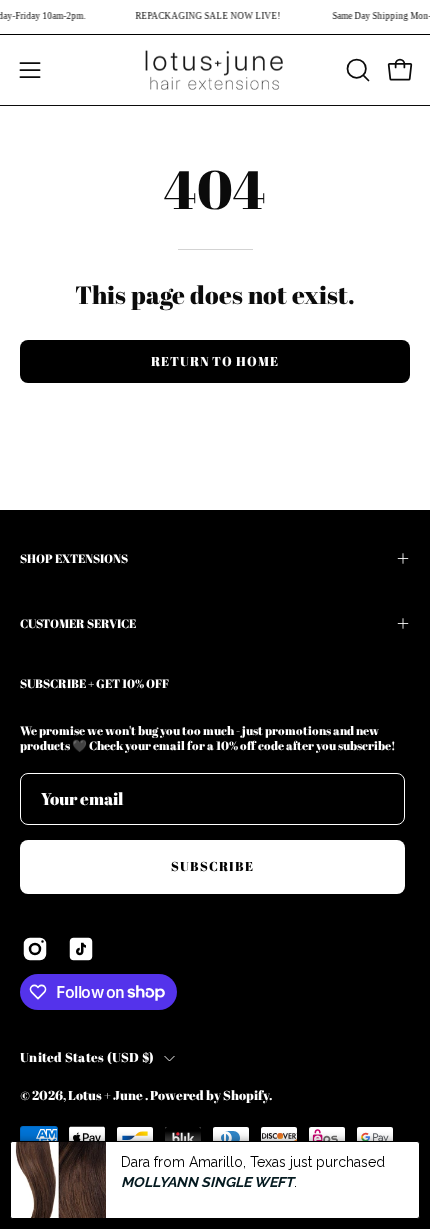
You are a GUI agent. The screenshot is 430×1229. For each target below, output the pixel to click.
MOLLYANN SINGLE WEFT (207, 1182)
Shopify (246, 1095)
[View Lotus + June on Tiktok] (81, 949)
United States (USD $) (87, 1057)
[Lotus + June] (215, 70)
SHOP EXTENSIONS (74, 558)
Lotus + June (106, 1095)
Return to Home (215, 361)
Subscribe (212, 866)
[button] (356, 70)
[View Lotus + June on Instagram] (35, 949)
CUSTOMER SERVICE (78, 623)
